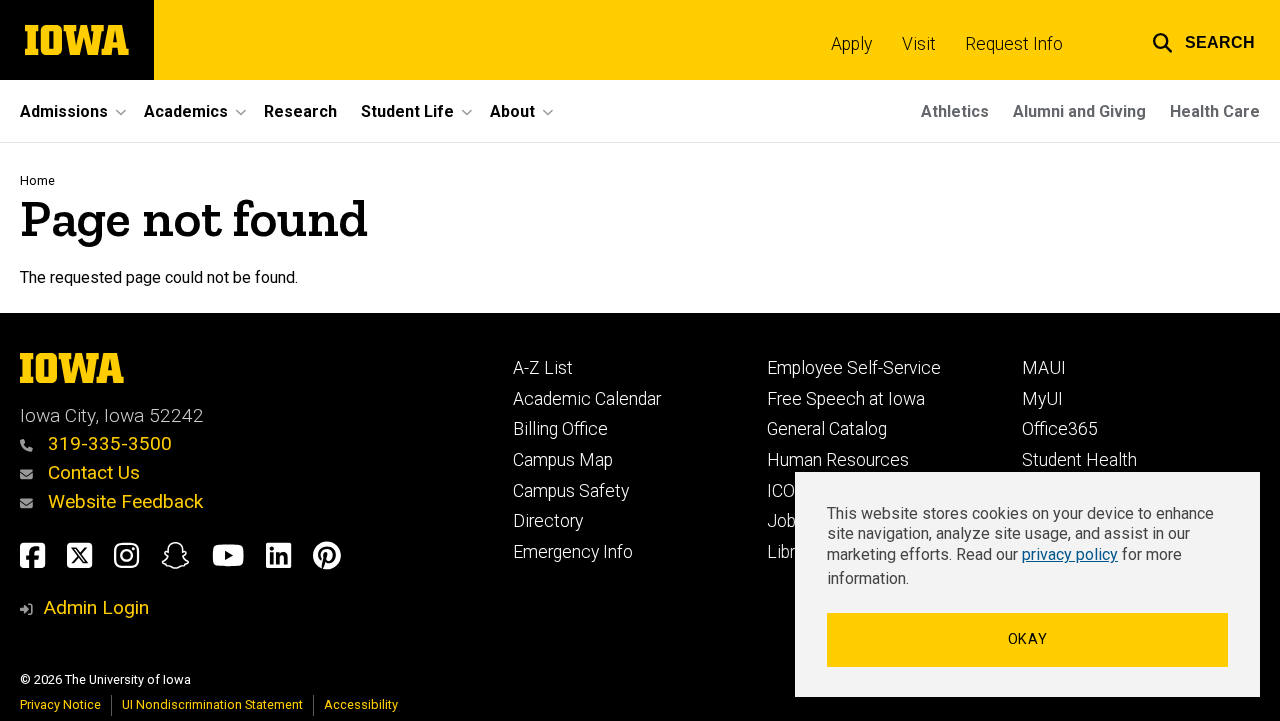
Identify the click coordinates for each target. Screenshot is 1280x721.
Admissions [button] (64, 111)
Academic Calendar (587, 399)
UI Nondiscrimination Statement (212, 704)
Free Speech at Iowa (846, 399)
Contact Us (91, 472)
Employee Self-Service (854, 368)
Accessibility (361, 704)
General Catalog (827, 429)
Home (37, 180)
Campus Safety (571, 491)
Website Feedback (123, 501)
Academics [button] (186, 111)
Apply (851, 44)
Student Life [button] (407, 111)
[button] (1203, 40)
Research (300, 111)
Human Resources (838, 460)
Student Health (1079, 460)
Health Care (1215, 111)
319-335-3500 (107, 443)
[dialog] (1027, 584)
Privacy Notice (60, 704)
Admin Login (96, 607)
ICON (787, 491)
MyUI (1042, 399)
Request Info (1014, 44)
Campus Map (563, 460)
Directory (548, 521)
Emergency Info (573, 552)
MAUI (1044, 368)
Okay (1028, 639)
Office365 (1060, 429)
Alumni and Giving (1079, 111)
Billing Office (560, 429)
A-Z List (543, 368)
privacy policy (1070, 554)
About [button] (512, 111)
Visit (919, 44)
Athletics (955, 111)
